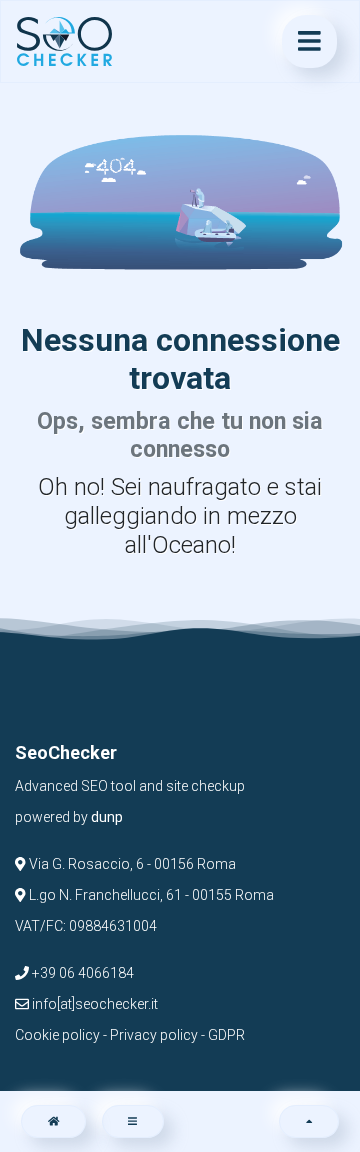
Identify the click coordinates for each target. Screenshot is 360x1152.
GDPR (226, 1035)
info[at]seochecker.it (93, 1004)
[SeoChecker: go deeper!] (64, 42)
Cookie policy (57, 1035)
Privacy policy (154, 1035)
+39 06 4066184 (81, 973)
